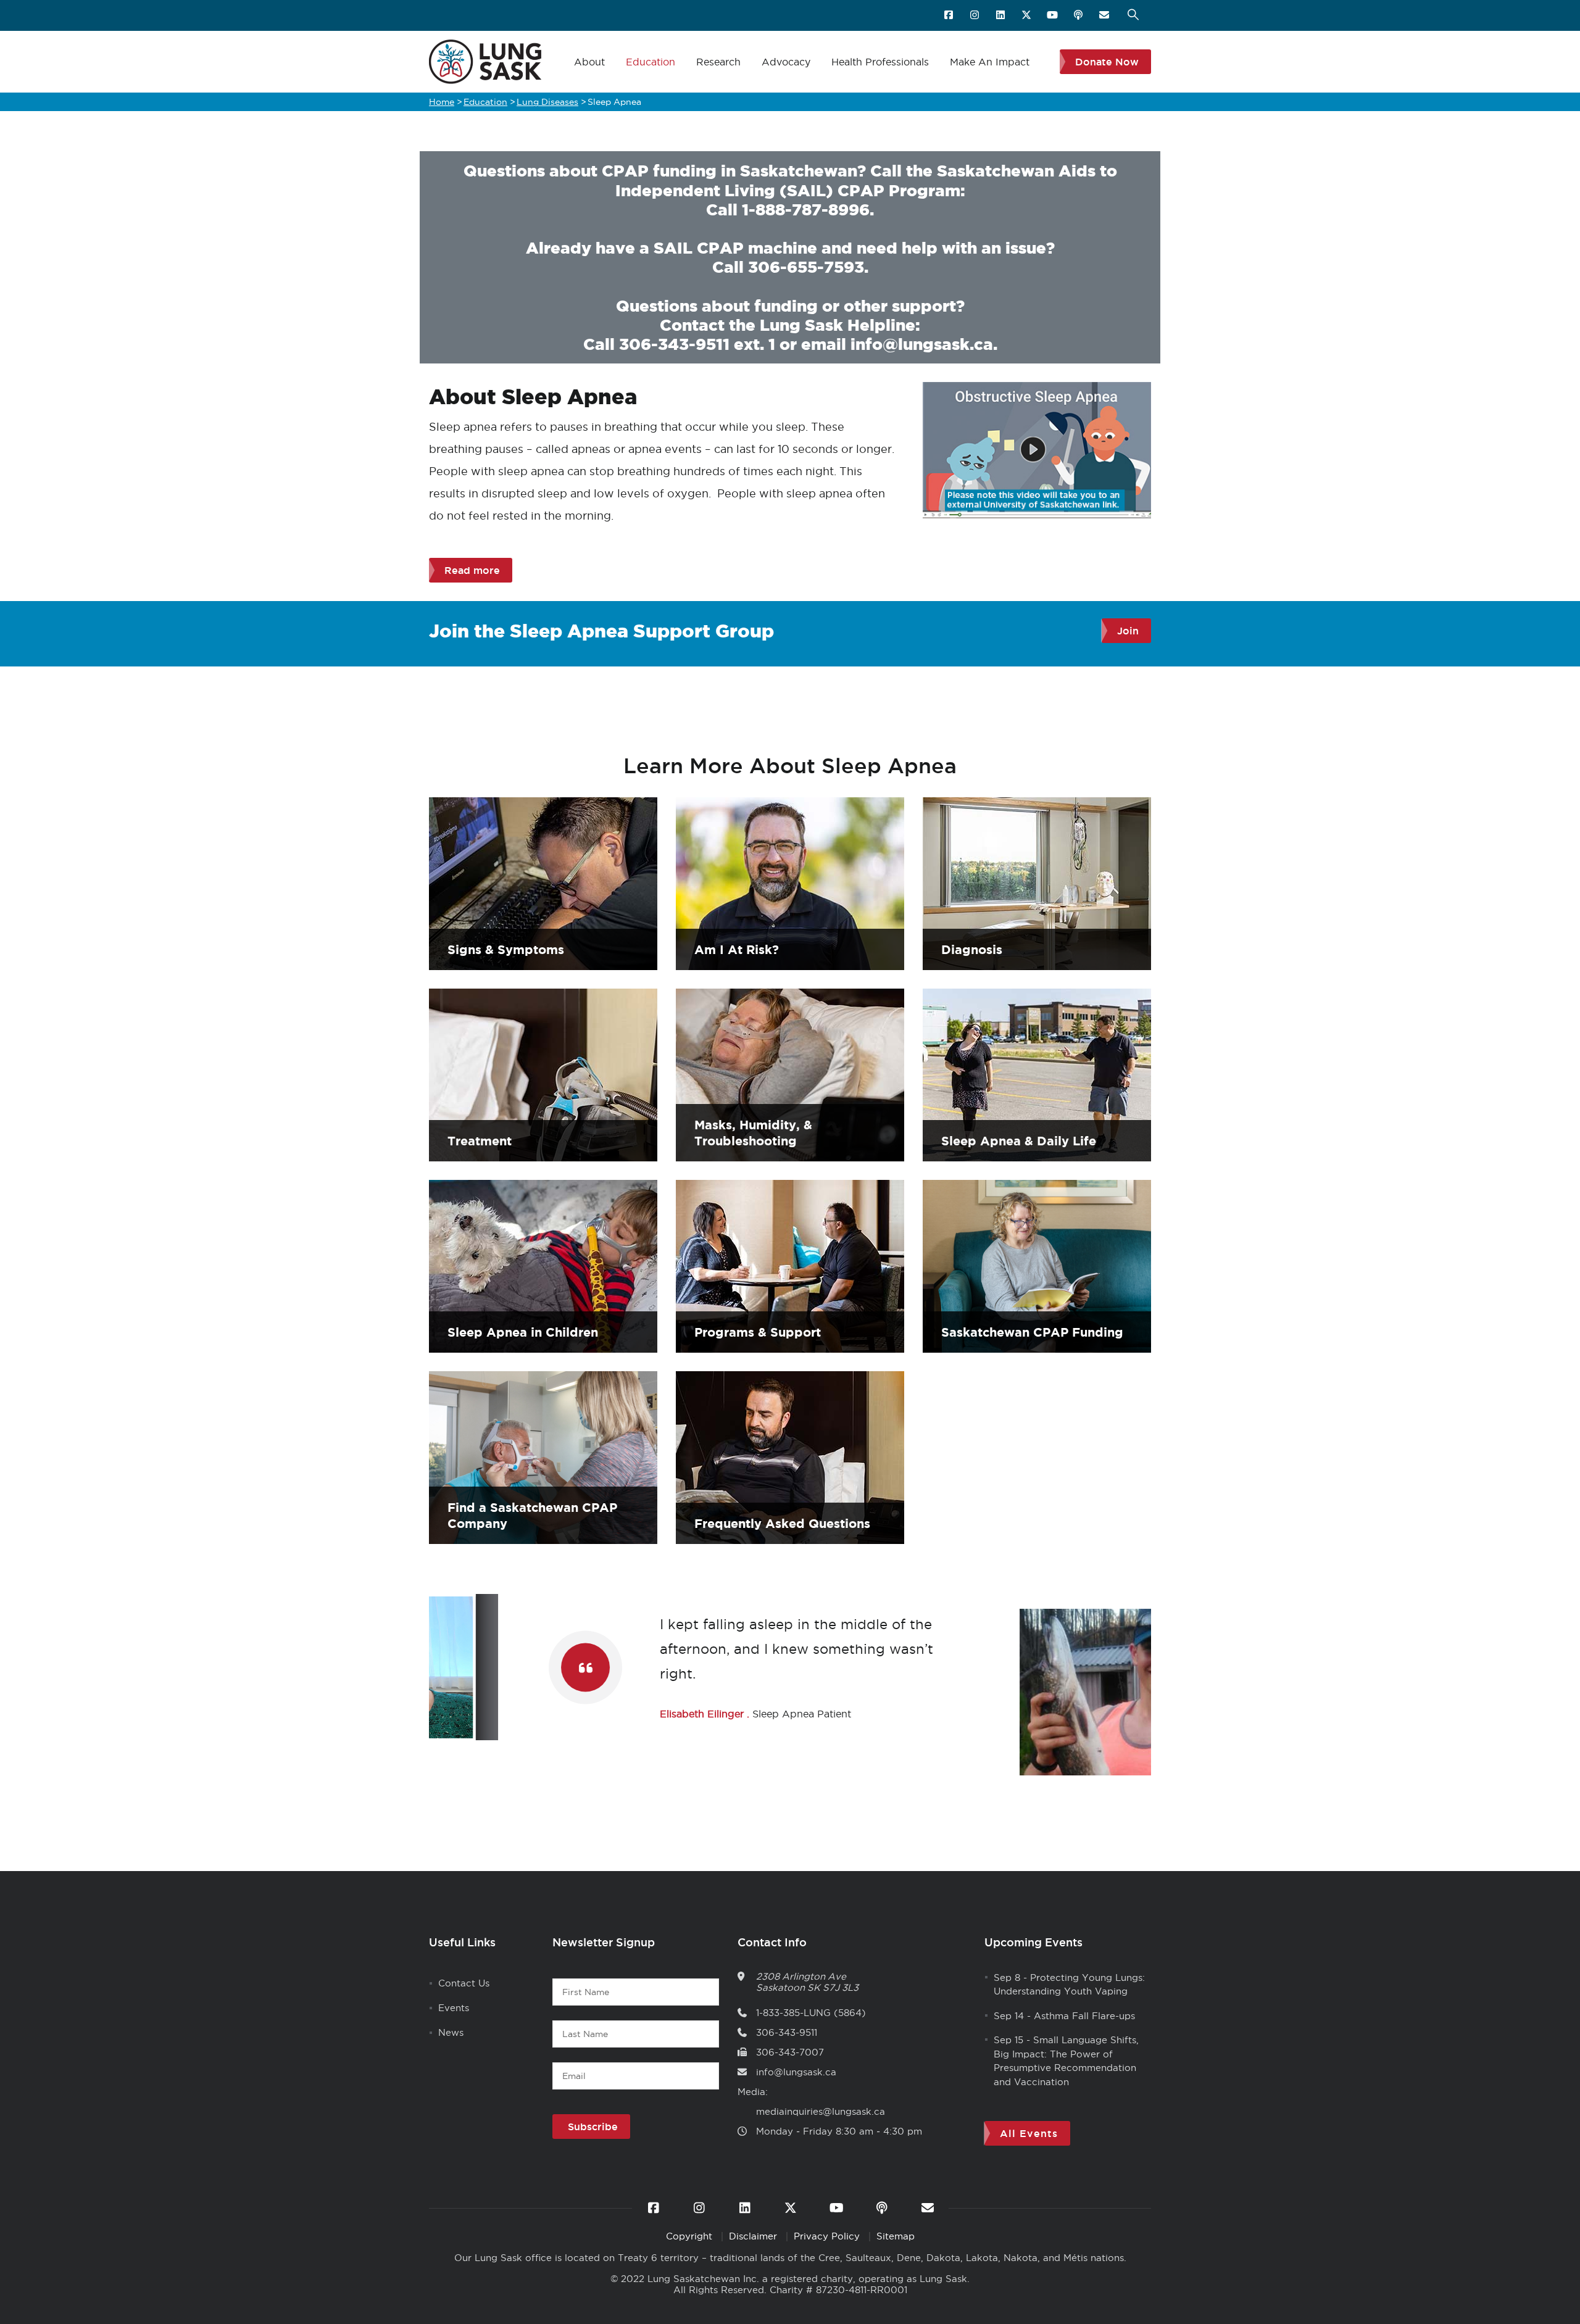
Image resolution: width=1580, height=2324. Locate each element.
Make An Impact (990, 62)
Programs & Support (758, 1332)
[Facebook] (950, 15)
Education (651, 62)
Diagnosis (972, 949)
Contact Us (464, 1983)
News (451, 2032)
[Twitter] (1027, 15)
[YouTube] (1053, 15)
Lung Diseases (547, 102)
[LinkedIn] (1001, 15)
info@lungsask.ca (922, 344)
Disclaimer (755, 2236)
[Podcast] (1079, 15)
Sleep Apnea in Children (523, 1332)
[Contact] (1105, 15)
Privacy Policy (828, 2236)
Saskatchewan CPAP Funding (1032, 1332)
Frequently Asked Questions (782, 1523)
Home (442, 102)
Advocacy (786, 62)
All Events (1029, 2133)
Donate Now (1107, 62)
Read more (472, 570)
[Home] (485, 62)
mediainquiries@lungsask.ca (821, 2111)
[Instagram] (975, 15)
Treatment (480, 1141)
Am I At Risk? (737, 949)
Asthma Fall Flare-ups (1084, 2016)
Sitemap (896, 2236)
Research (718, 62)
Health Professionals (880, 62)
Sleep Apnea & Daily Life (1019, 1141)
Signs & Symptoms (506, 949)
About (589, 62)
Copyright (691, 2236)
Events (454, 2008)
